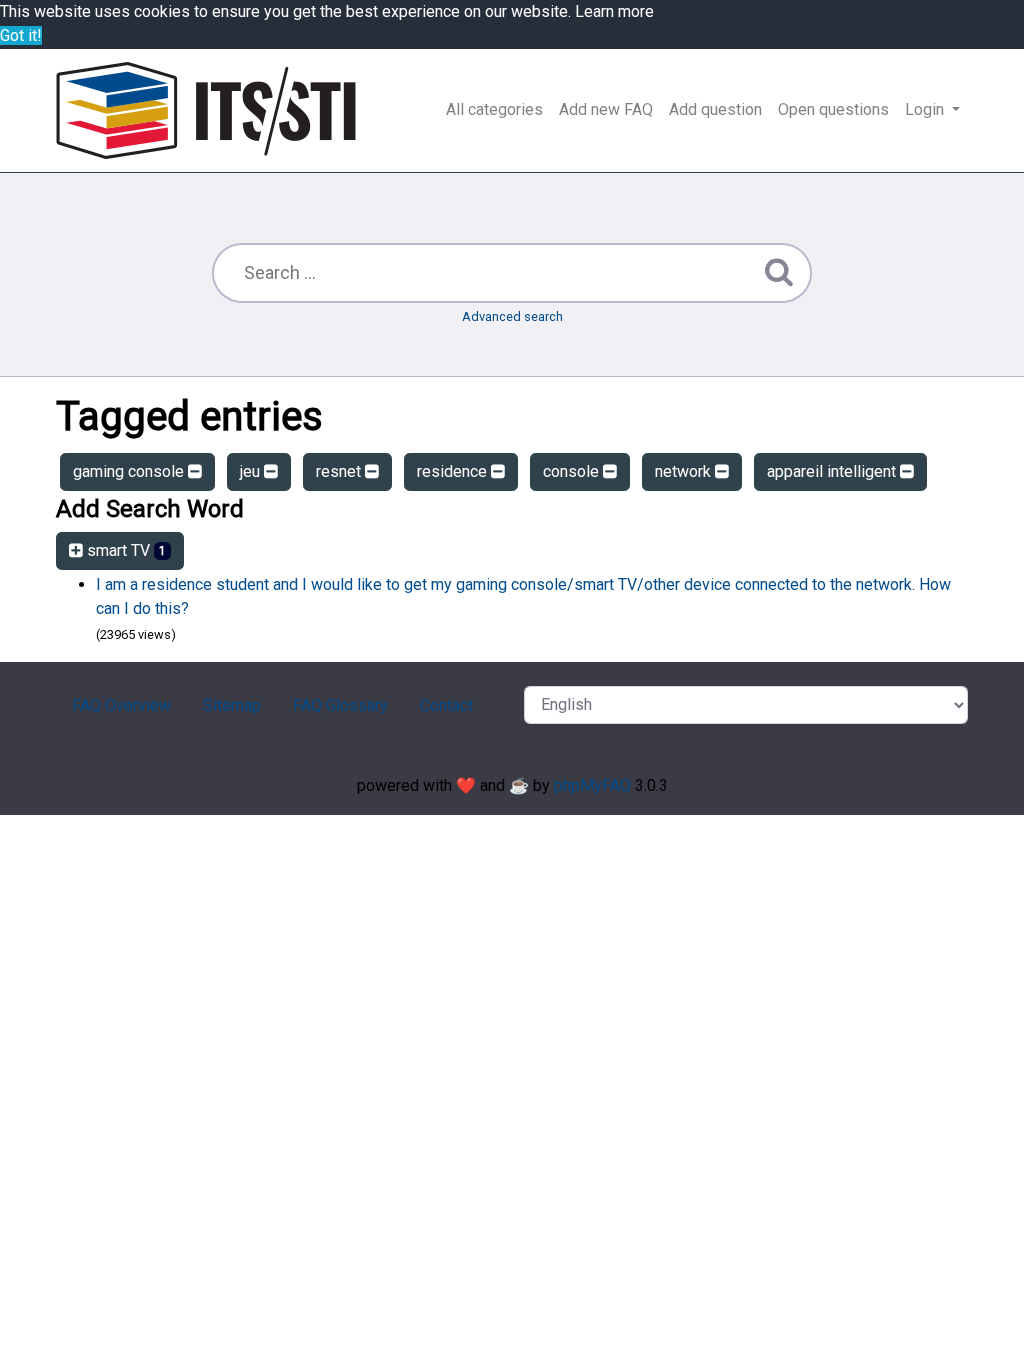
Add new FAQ (606, 109)
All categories (494, 109)
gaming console (130, 471)
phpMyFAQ (592, 785)
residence (454, 471)
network (685, 471)
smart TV (124, 550)
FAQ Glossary (340, 705)
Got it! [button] (21, 35)
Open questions (833, 109)
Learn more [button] (614, 11)
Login (926, 109)
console (573, 471)
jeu (252, 471)
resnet (340, 471)
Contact (446, 705)
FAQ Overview (121, 705)
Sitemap (232, 705)
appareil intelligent (833, 471)
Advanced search (512, 316)
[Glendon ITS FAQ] (206, 110)
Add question (715, 109)
